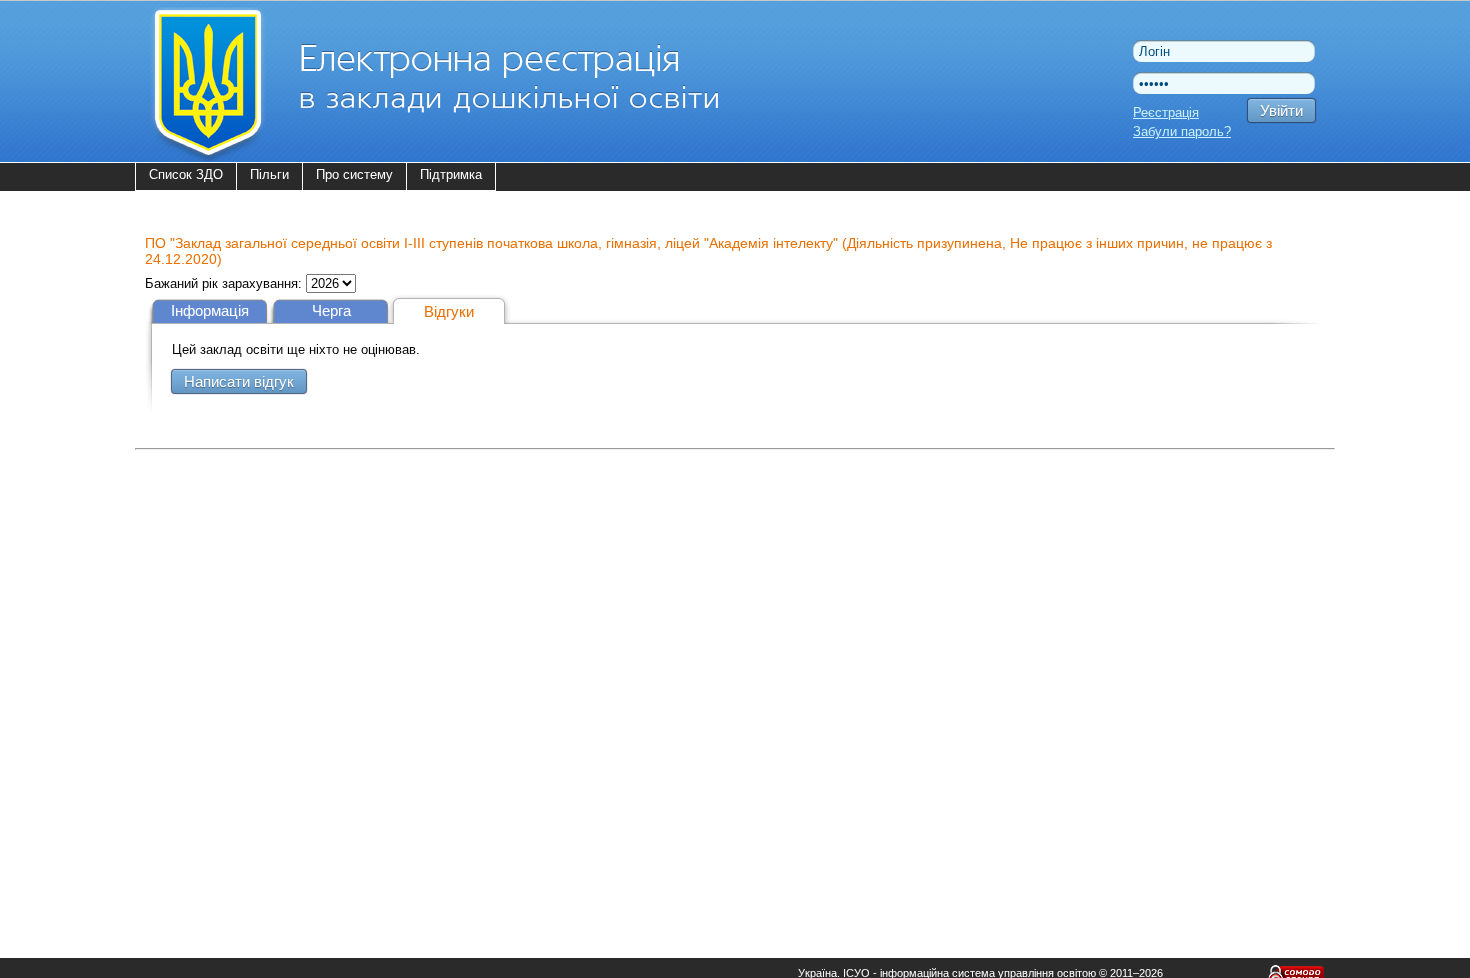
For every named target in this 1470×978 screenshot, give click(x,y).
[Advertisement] (735, 596)
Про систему (354, 174)
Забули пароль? (1182, 131)
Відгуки (449, 311)
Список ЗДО (186, 174)
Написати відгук (239, 381)
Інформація (210, 310)
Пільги (269, 174)
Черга (331, 310)
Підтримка (451, 174)
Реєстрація (1166, 112)
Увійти (1281, 110)
